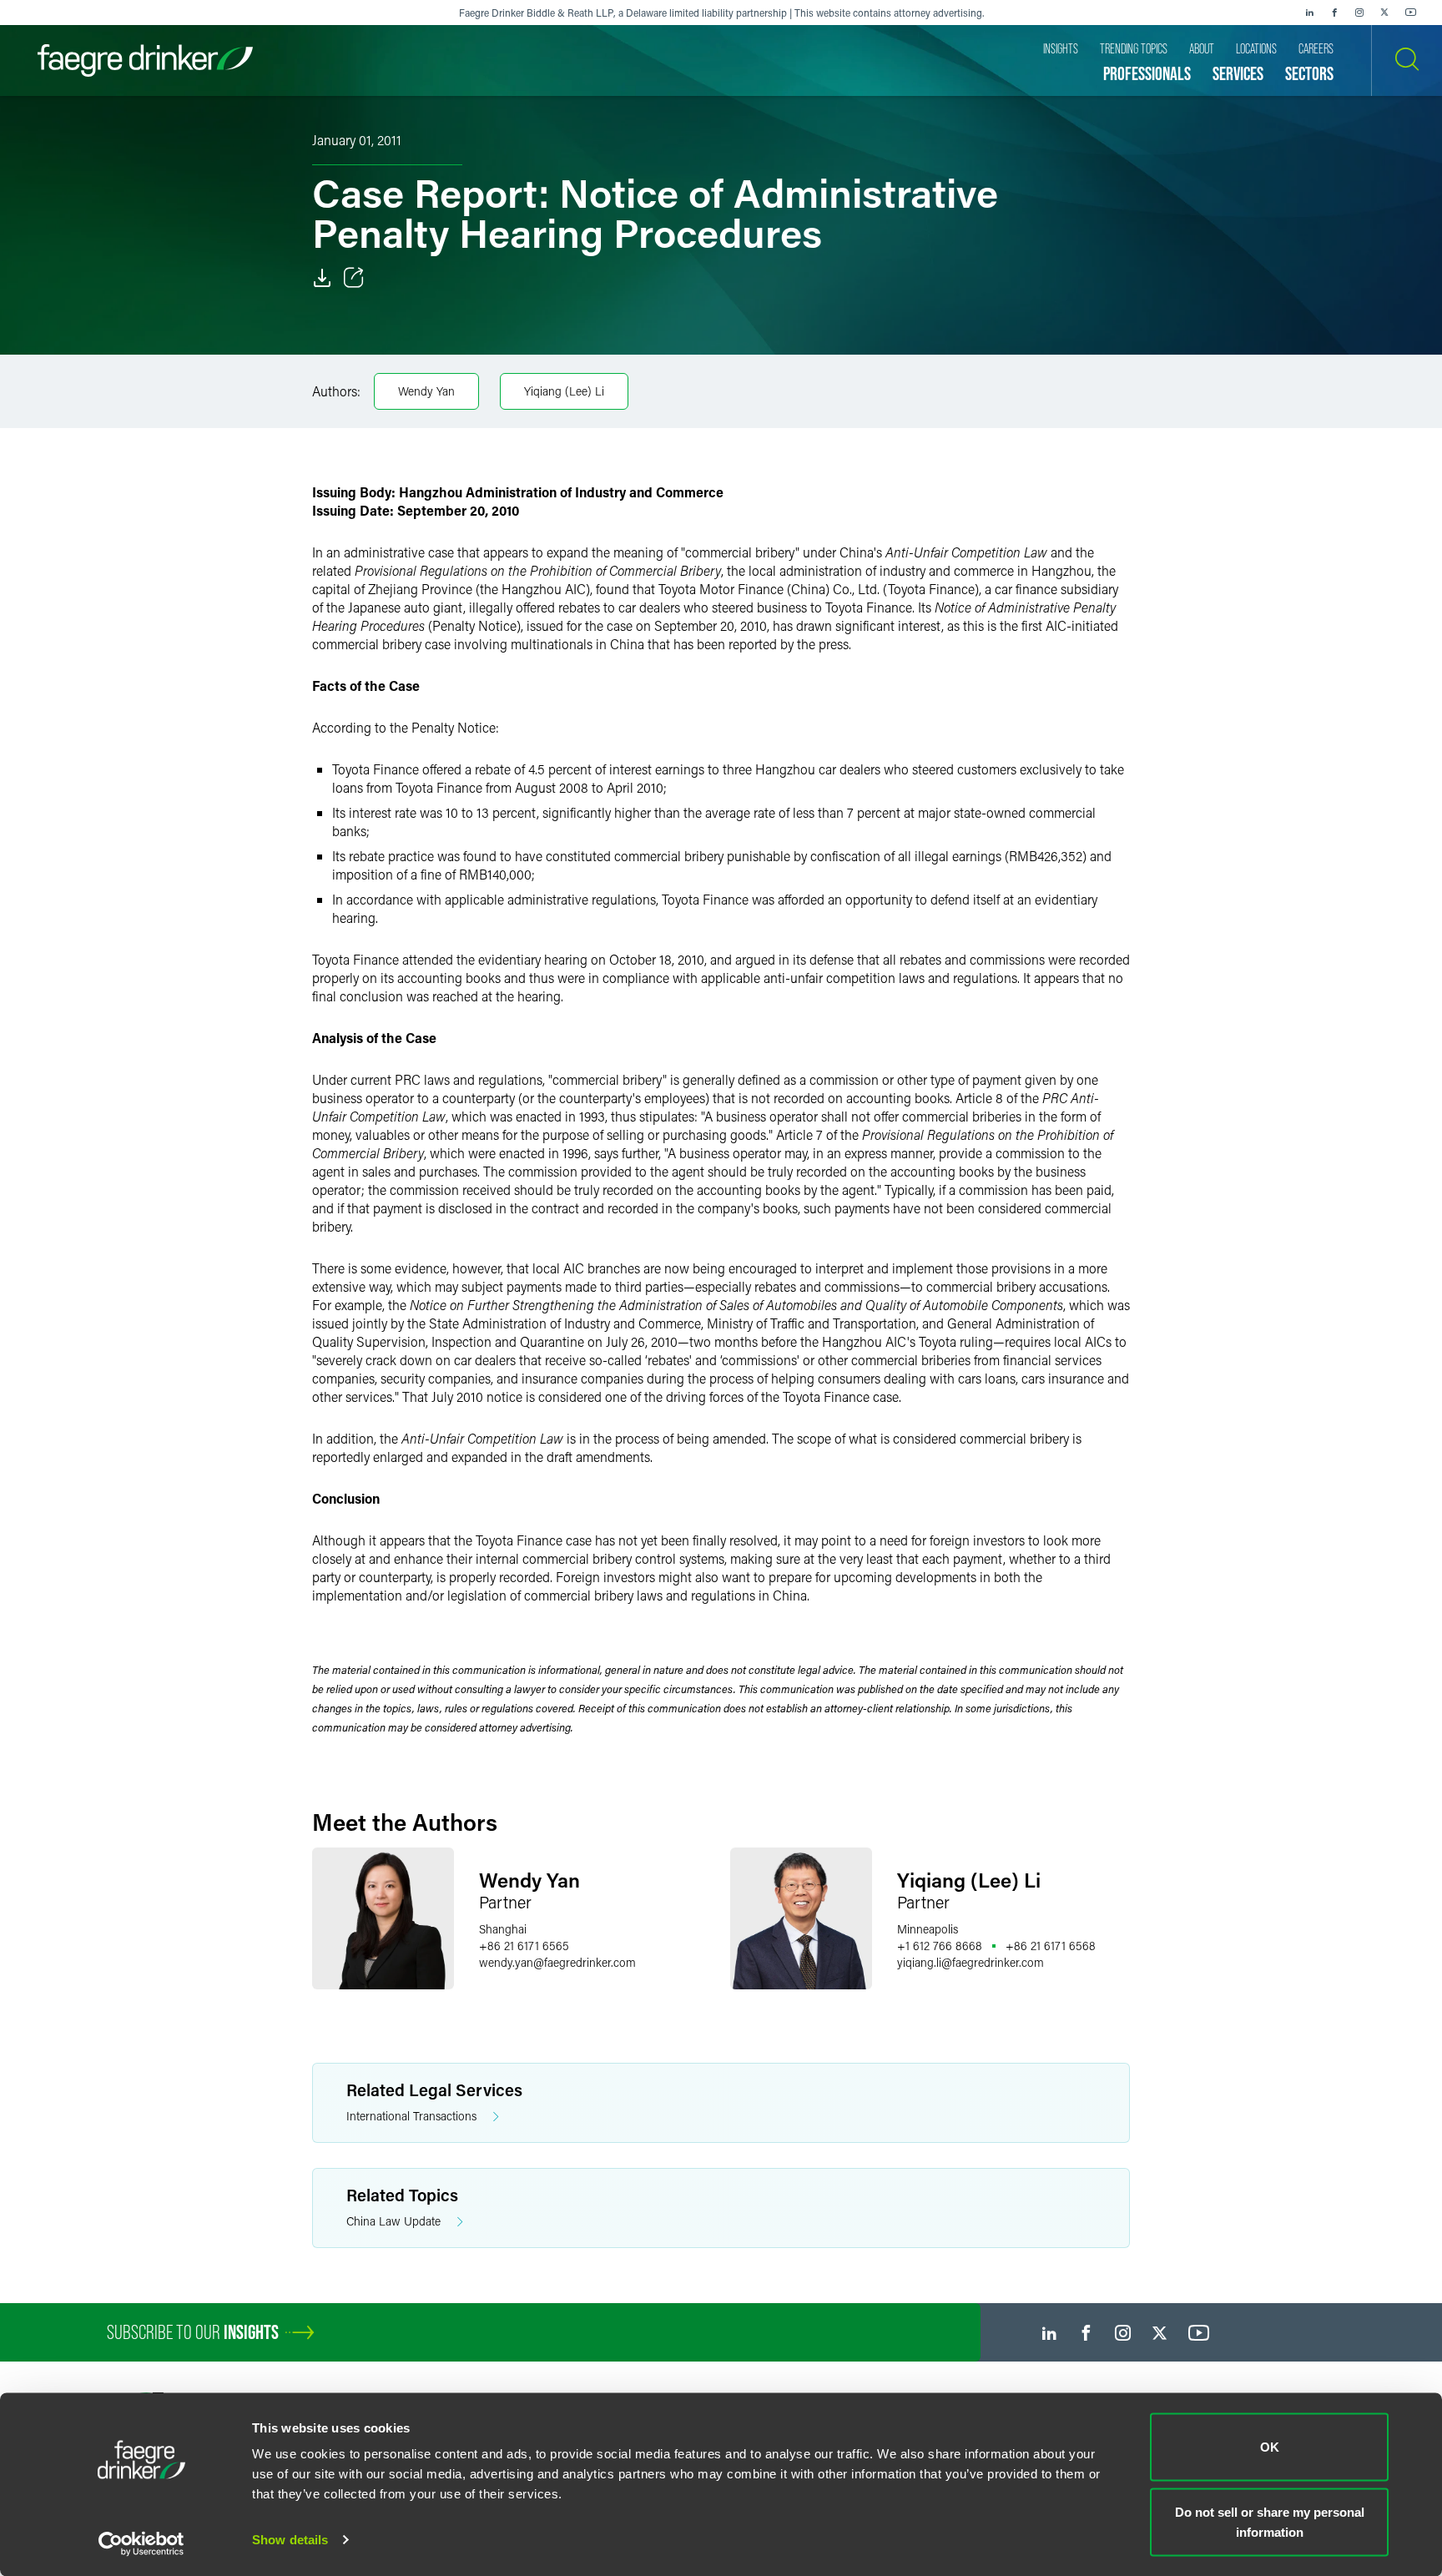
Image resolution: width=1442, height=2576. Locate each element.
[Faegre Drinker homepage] (145, 60)
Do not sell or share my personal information (1270, 2521)
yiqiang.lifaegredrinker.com (971, 1962)
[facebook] (1334, 13)
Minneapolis (928, 1929)
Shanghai (503, 1929)
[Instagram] (1359, 13)
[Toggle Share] (354, 278)
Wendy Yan (426, 391)
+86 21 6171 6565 (524, 1946)
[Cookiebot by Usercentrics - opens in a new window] (141, 2543)
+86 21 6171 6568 (1051, 1946)
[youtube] (1411, 13)
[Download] (322, 278)
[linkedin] (1309, 13)
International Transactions (411, 2116)
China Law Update (393, 2221)
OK (1270, 2447)
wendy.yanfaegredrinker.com (557, 1962)
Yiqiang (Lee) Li (564, 391)
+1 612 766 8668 (940, 1946)
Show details (290, 2540)
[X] (1384, 13)
